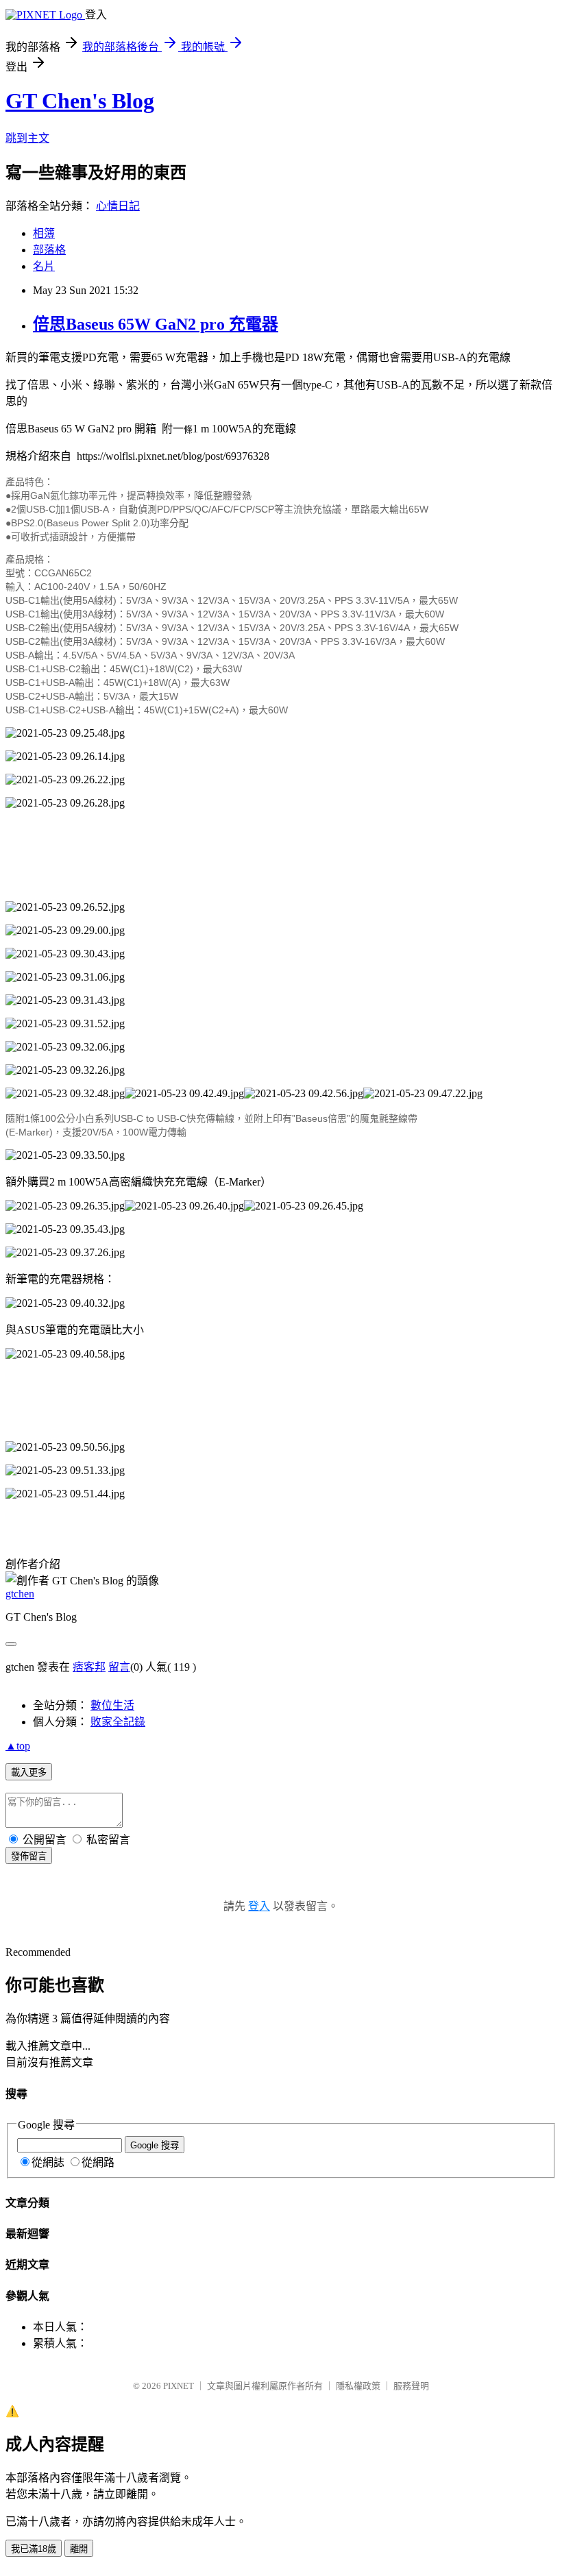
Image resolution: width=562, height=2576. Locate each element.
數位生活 (112, 1705)
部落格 (49, 250)
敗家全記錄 (118, 1722)
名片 (44, 266)
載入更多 (29, 1772)
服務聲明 (411, 2386)
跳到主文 (27, 138)
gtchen (20, 1594)
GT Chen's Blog (80, 101)
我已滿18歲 (34, 2549)
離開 (79, 2549)
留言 (119, 1667)
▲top (18, 1746)
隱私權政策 (358, 2386)
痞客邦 (89, 1667)
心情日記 (118, 206)
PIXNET (179, 2386)
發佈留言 (29, 1856)
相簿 (44, 233)
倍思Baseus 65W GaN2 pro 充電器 (156, 324)
